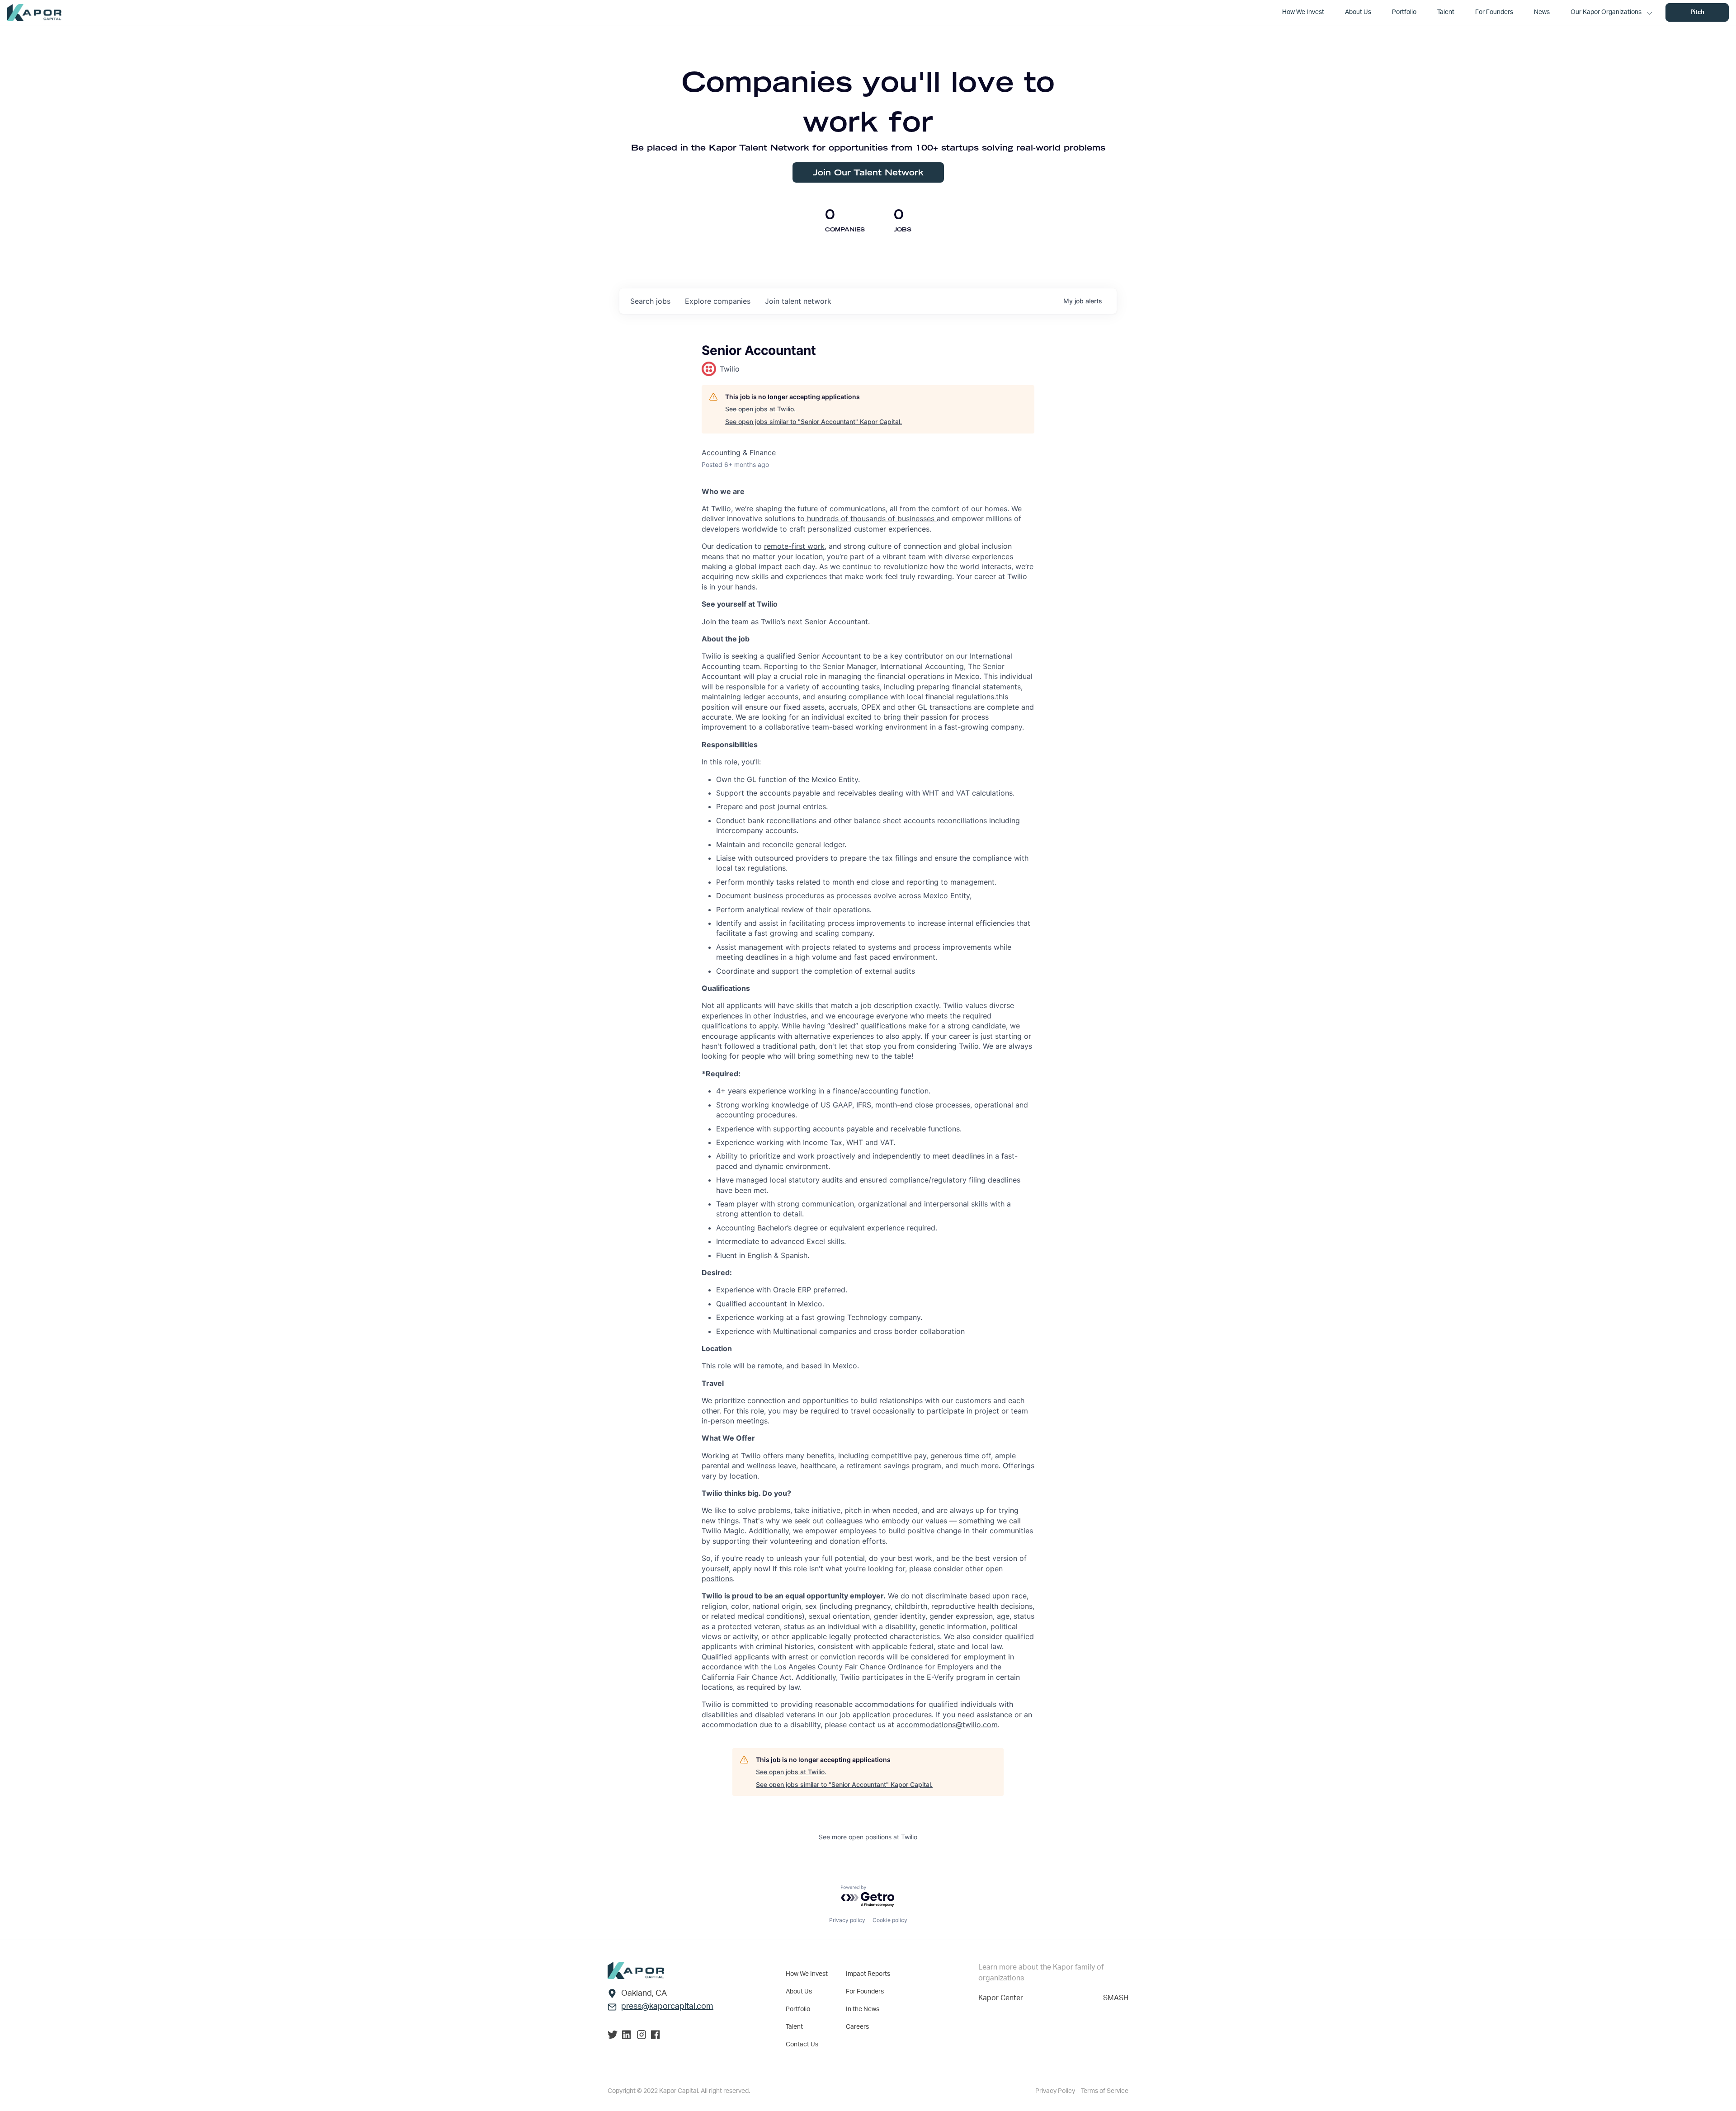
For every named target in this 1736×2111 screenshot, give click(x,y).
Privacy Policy (1056, 2091)
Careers (857, 2027)
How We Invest (807, 1974)
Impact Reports (868, 1974)
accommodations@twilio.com (947, 1725)
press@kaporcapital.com (667, 2007)
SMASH (1116, 1998)
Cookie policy (890, 1920)
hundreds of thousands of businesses (871, 518)
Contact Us (802, 2045)
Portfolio (798, 2009)
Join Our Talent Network (868, 172)
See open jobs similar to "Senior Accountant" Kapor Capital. (814, 422)
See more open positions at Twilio (868, 1837)
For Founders (865, 1992)
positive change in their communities (970, 1531)
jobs (650, 301)
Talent (794, 2027)
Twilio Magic (723, 1531)
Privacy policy (847, 1920)
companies (718, 301)
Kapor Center (1001, 1998)
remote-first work (794, 546)
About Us (799, 1992)
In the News (863, 2009)
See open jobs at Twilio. (760, 409)
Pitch (1697, 12)
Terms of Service (1105, 2091)
